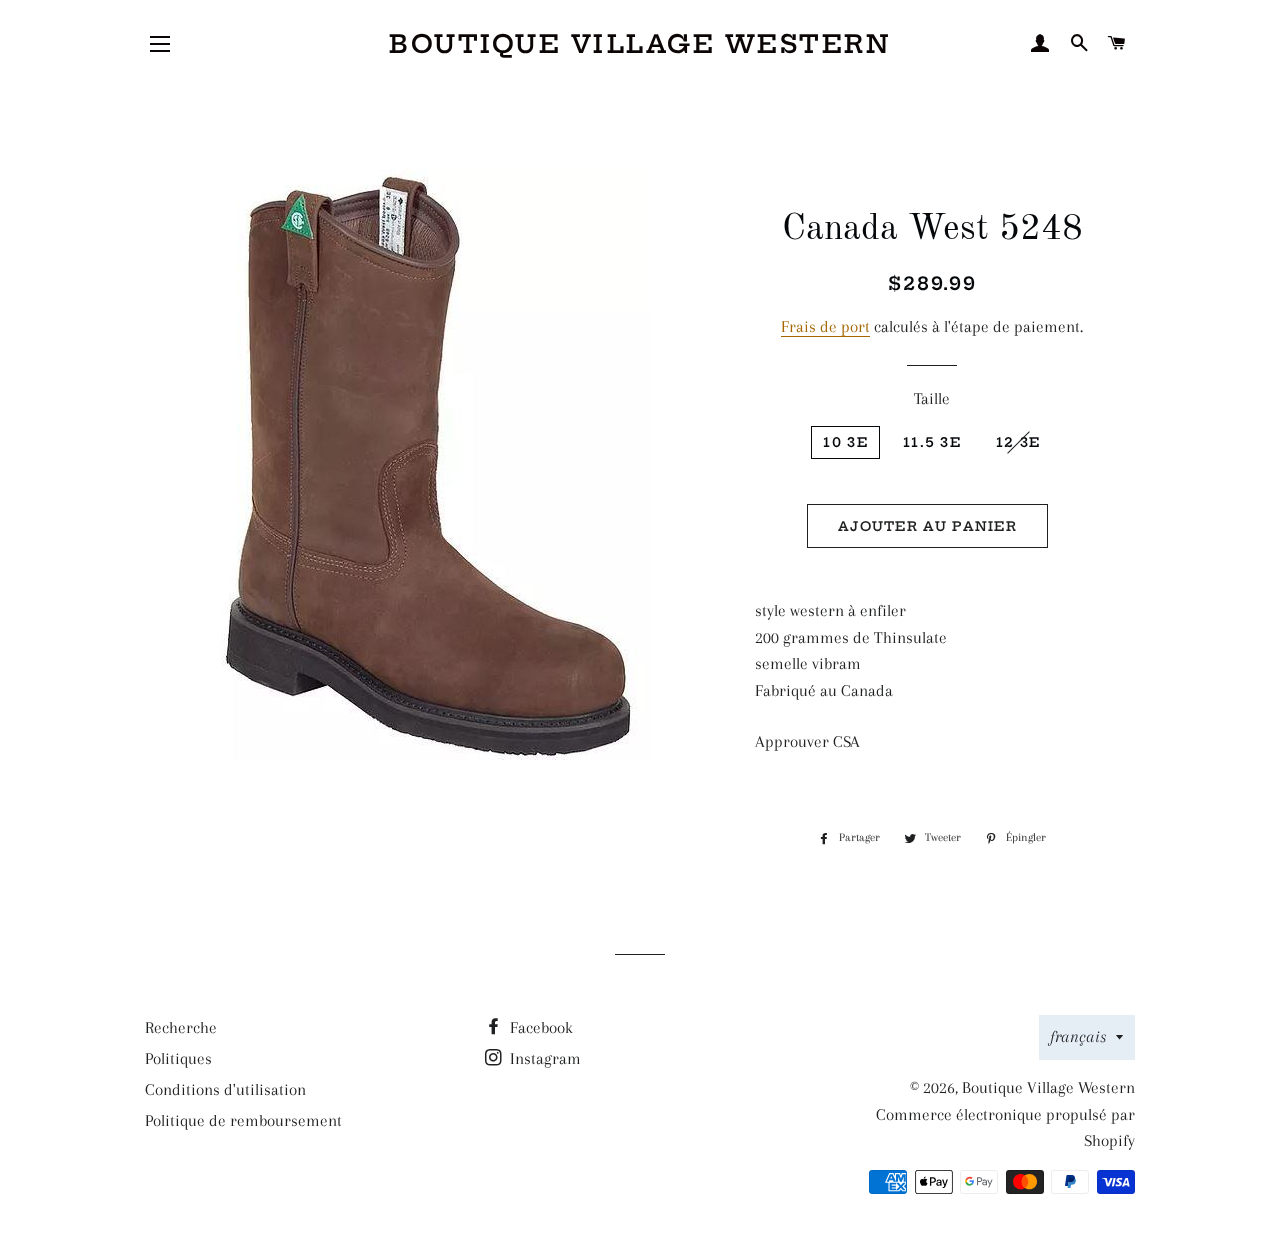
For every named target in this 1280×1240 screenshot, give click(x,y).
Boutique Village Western (639, 44)
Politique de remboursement (243, 1120)
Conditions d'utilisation (225, 1089)
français (1078, 1036)
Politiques (178, 1058)
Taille (932, 398)
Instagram (543, 1058)
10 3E (845, 442)
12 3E (1018, 442)
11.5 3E (932, 442)
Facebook (539, 1027)
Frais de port (825, 326)
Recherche (181, 1027)
